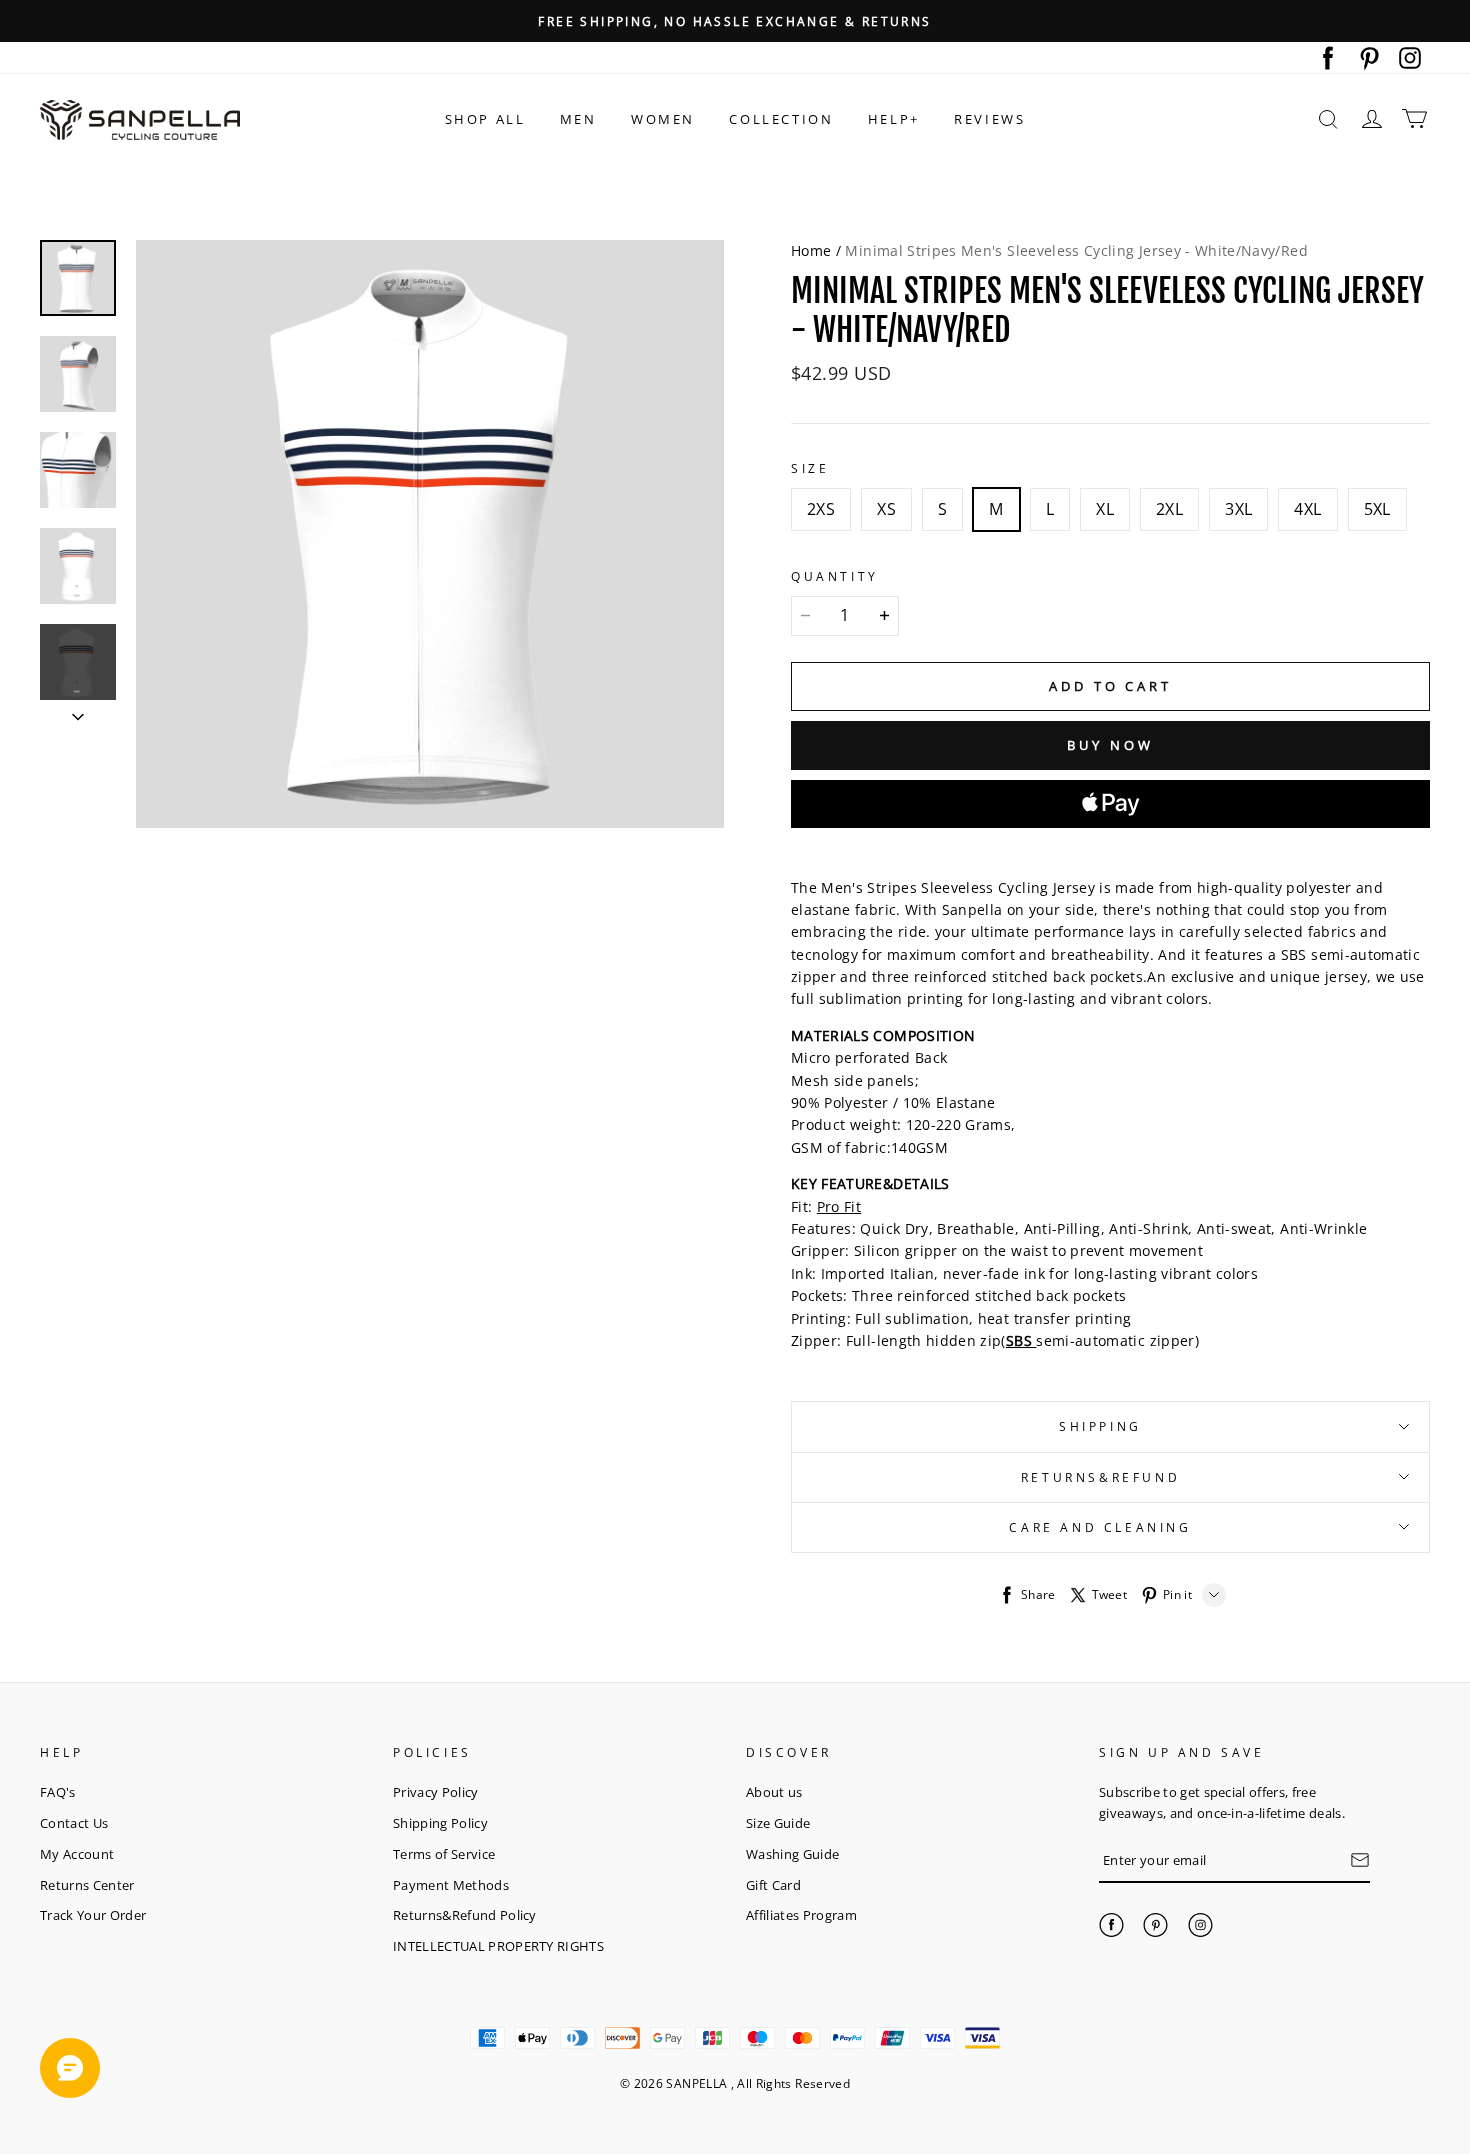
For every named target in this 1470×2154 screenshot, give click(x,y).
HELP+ (894, 119)
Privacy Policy (436, 1792)
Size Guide (778, 1823)
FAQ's (58, 1792)
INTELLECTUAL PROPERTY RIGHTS (498, 1946)
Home (811, 250)
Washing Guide (792, 1854)
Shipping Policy (440, 1823)
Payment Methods (451, 1885)
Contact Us (74, 1823)
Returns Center (87, 1885)
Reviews (989, 119)
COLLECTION (781, 119)
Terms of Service (444, 1854)
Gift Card (773, 1885)
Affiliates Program (801, 1915)
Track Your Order (93, 1915)
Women (663, 119)
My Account (77, 1854)
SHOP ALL (485, 119)
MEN (578, 119)
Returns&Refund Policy (465, 1915)
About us (774, 1792)
